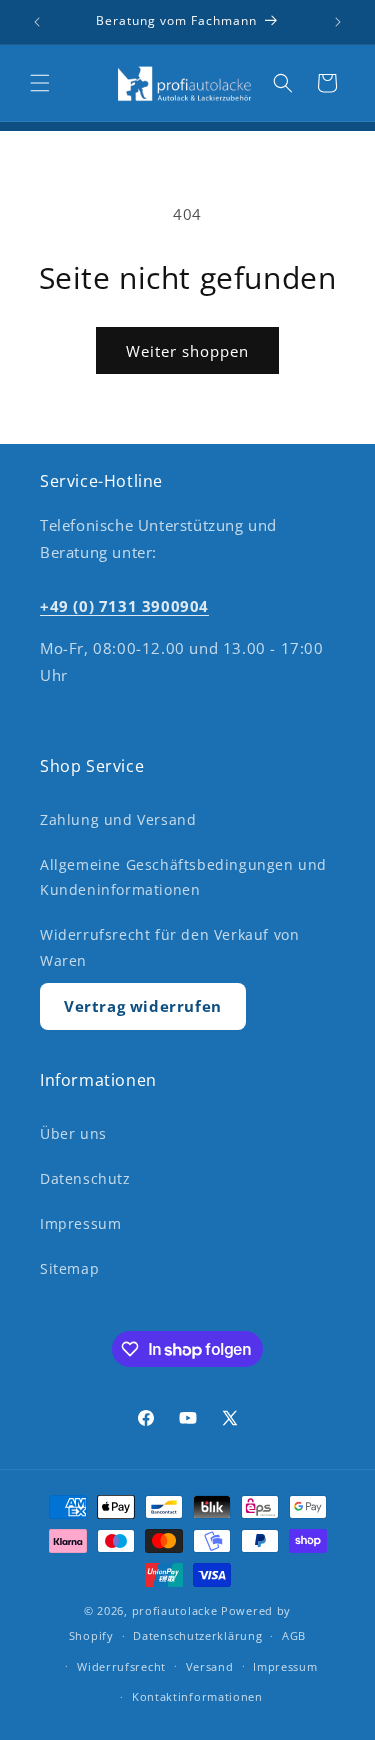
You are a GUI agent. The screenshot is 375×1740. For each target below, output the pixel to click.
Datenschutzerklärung (197, 1635)
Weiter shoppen (187, 351)
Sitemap (69, 1268)
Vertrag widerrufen (143, 1006)
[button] (40, 83)
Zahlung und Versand (118, 819)
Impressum (80, 1223)
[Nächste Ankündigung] (338, 22)
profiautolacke (175, 1610)
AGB (294, 1635)
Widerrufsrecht (121, 1666)
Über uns (73, 1133)
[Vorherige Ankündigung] (37, 22)
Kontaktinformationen (197, 1696)
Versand (210, 1666)
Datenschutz (85, 1178)
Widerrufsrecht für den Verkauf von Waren (169, 947)
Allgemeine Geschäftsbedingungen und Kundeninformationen (183, 877)
